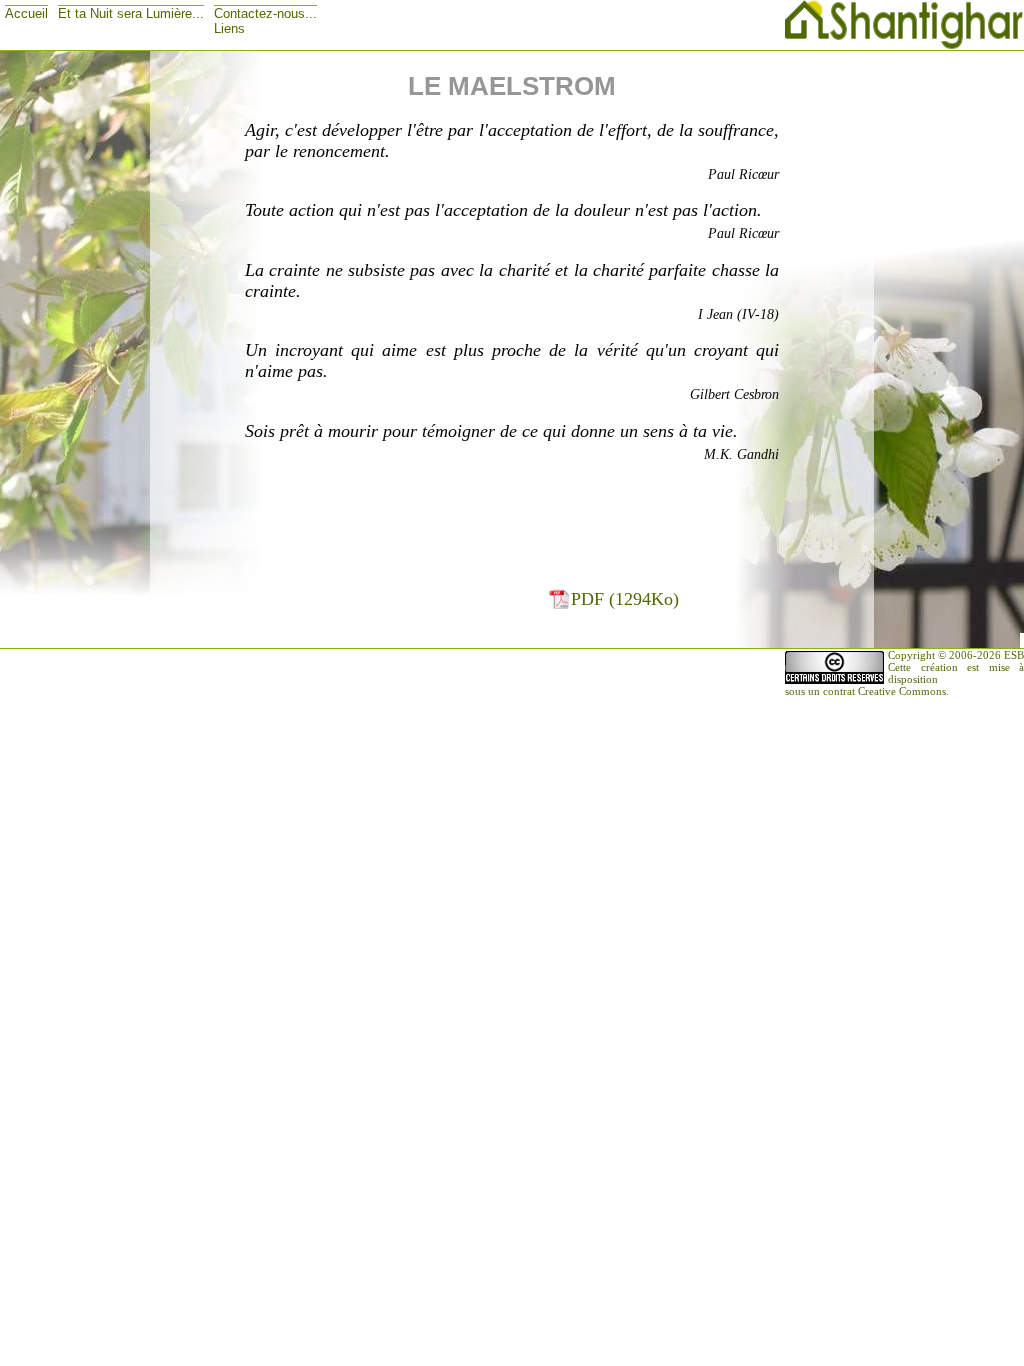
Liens (229, 28)
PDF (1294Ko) (625, 599)
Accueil (26, 13)
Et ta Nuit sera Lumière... (131, 13)
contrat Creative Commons (884, 691)
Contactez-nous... (265, 13)
